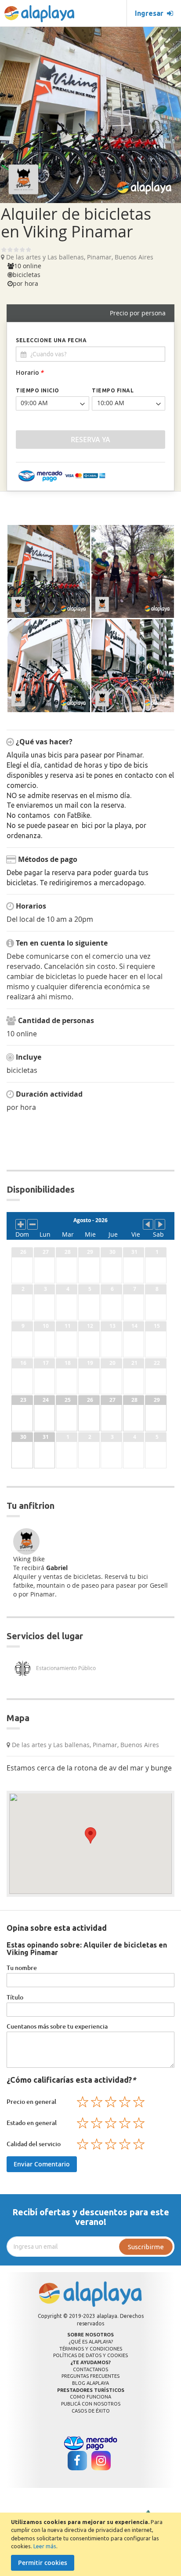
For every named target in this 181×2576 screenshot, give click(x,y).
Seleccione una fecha (51, 340)
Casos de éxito (91, 2411)
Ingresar (151, 13)
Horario (30, 372)
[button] (90, 1835)
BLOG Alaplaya (90, 2383)
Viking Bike (29, 1559)
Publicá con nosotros (91, 2404)
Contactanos (90, 2369)
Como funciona (90, 2397)
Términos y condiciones (91, 2349)
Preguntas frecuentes (90, 2376)
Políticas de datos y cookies (90, 2355)
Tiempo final (113, 390)
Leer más (45, 2546)
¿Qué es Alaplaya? (91, 2342)
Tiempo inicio (38, 390)
